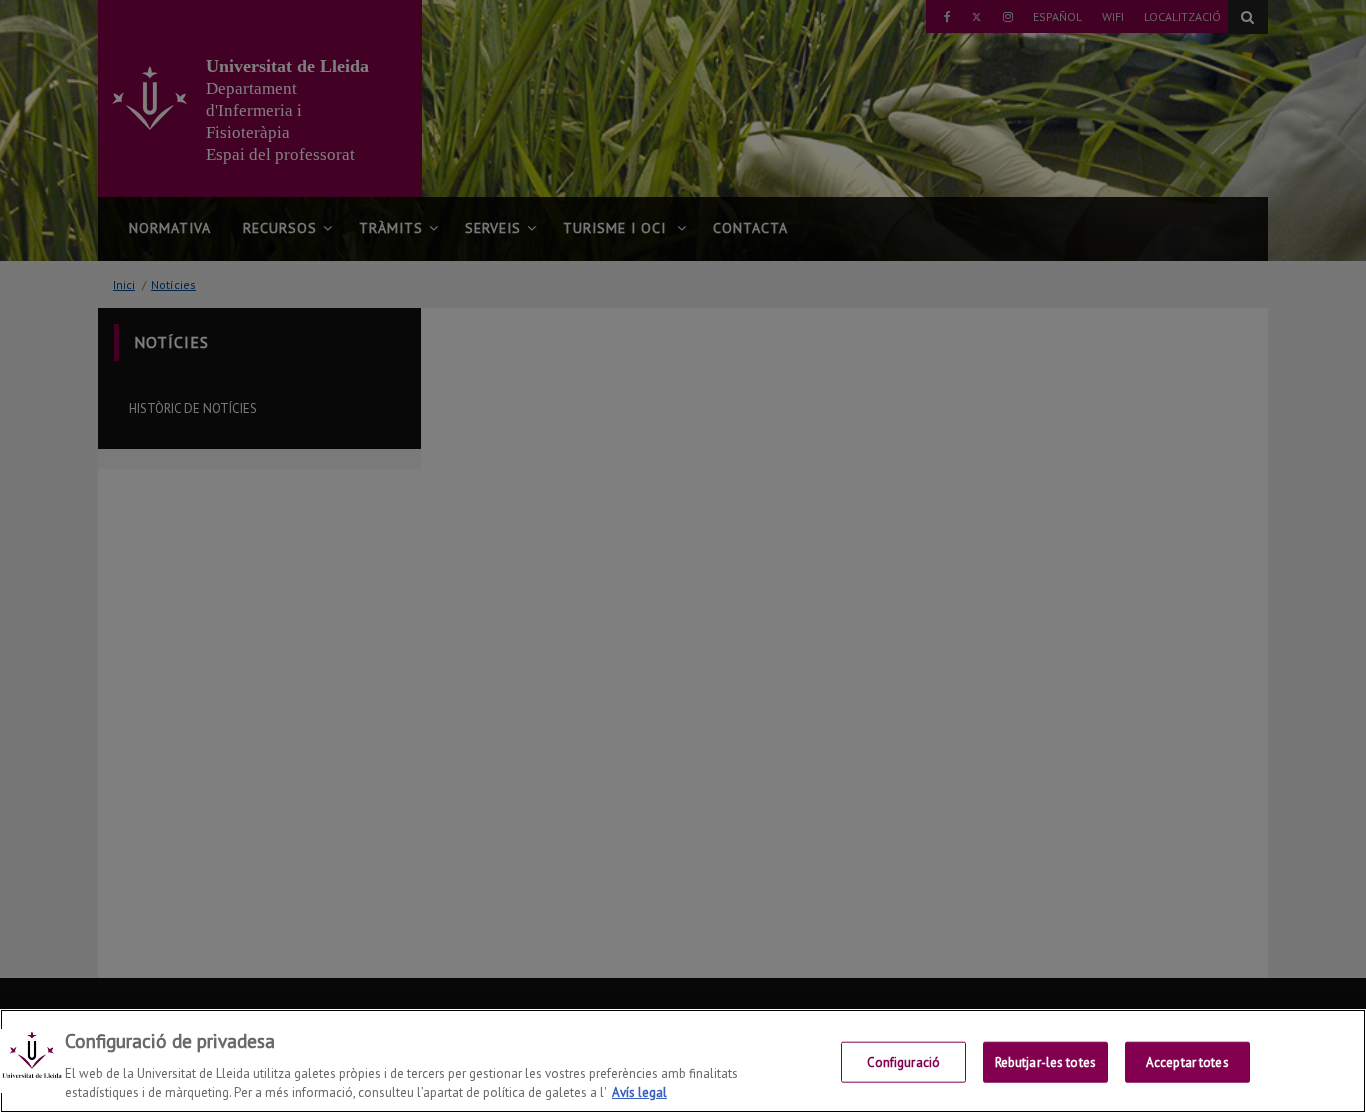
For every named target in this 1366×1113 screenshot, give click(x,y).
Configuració (904, 1062)
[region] (683, 1061)
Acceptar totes (1187, 1062)
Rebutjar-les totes (1045, 1062)
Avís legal (639, 1092)
